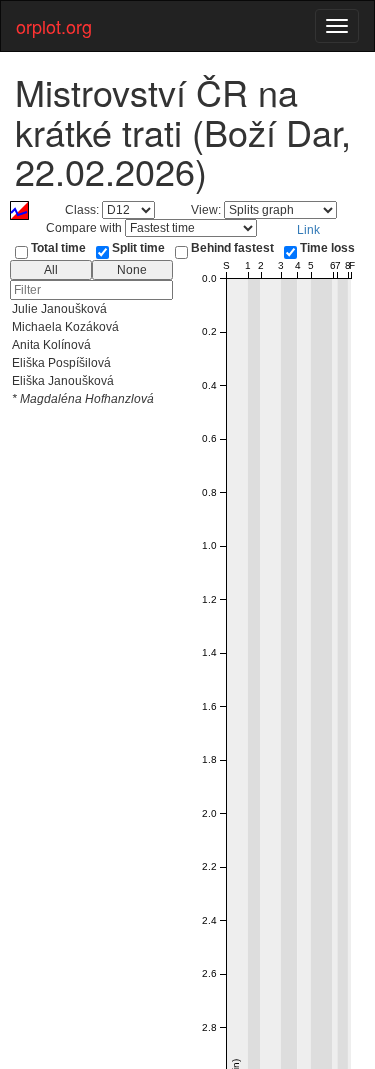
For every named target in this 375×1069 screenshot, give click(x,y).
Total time (58, 248)
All (51, 270)
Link (308, 230)
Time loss (327, 248)
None (132, 270)
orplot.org (54, 26)
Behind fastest (232, 248)
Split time (138, 248)
